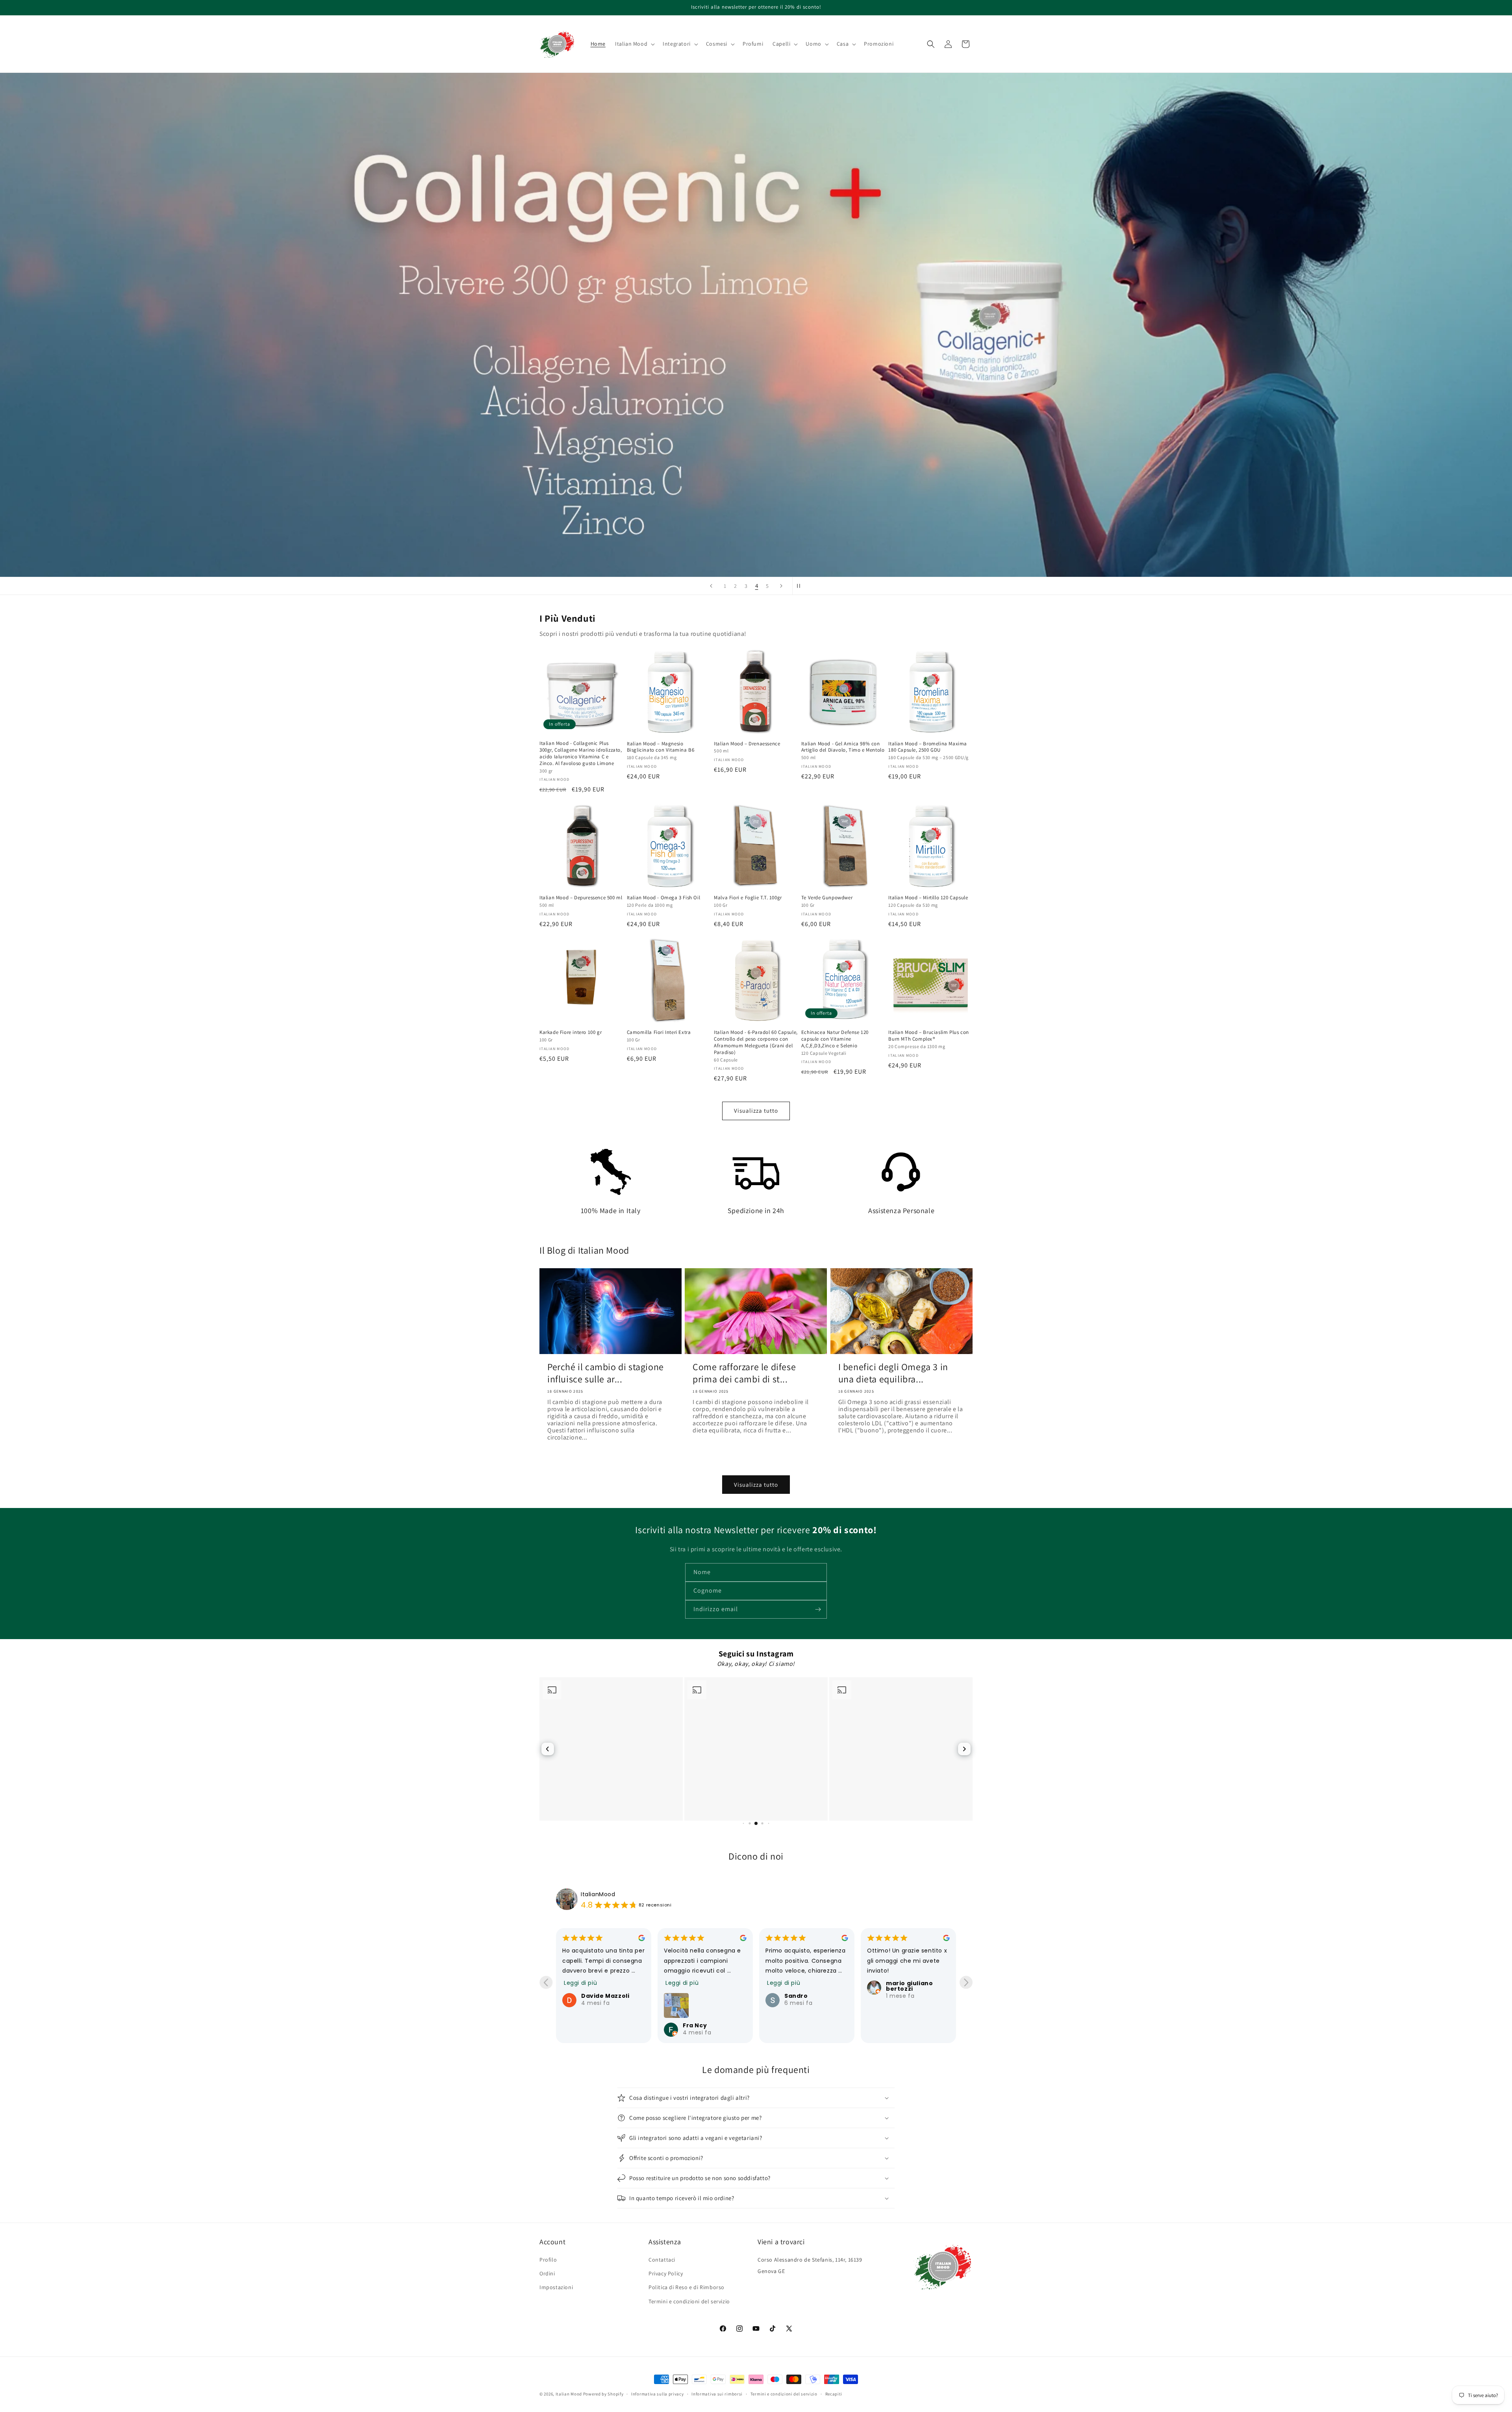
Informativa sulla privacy (658, 2394)
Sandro (593, 1996)
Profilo (548, 2260)
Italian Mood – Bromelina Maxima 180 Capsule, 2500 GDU (928, 747)
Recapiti (834, 2394)
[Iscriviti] (818, 1609)
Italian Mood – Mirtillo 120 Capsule (928, 898)
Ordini (547, 2273)
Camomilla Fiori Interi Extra (659, 1032)
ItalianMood (598, 1894)
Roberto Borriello (914, 1996)
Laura (794, 1996)
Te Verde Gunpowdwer (827, 898)
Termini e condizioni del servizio (689, 2301)
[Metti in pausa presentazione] (801, 586)
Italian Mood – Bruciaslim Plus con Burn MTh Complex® (928, 1036)
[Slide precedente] (711, 586)
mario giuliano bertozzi (706, 1986)
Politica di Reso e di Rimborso (687, 2287)
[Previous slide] (546, 1982)
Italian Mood (569, 2394)
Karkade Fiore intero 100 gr (571, 1032)
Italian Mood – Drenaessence (747, 744)
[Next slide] (966, 1982)
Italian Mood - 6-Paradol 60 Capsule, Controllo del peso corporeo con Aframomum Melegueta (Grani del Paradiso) (756, 1042)
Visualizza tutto (756, 1111)
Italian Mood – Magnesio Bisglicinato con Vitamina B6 (661, 747)
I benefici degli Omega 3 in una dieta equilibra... (893, 1373)
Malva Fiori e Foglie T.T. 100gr (748, 898)
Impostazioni (556, 2287)
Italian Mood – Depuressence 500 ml (581, 898)
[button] (634, 44)
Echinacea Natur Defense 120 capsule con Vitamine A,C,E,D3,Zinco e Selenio (835, 1039)
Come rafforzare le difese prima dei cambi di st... (744, 1373)
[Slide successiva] (781, 586)
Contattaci (662, 2260)
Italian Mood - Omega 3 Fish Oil (664, 898)
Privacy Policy (666, 2273)
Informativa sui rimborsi (717, 2394)
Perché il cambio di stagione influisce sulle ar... (606, 1373)
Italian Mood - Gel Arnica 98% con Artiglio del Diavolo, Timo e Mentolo (843, 747)
